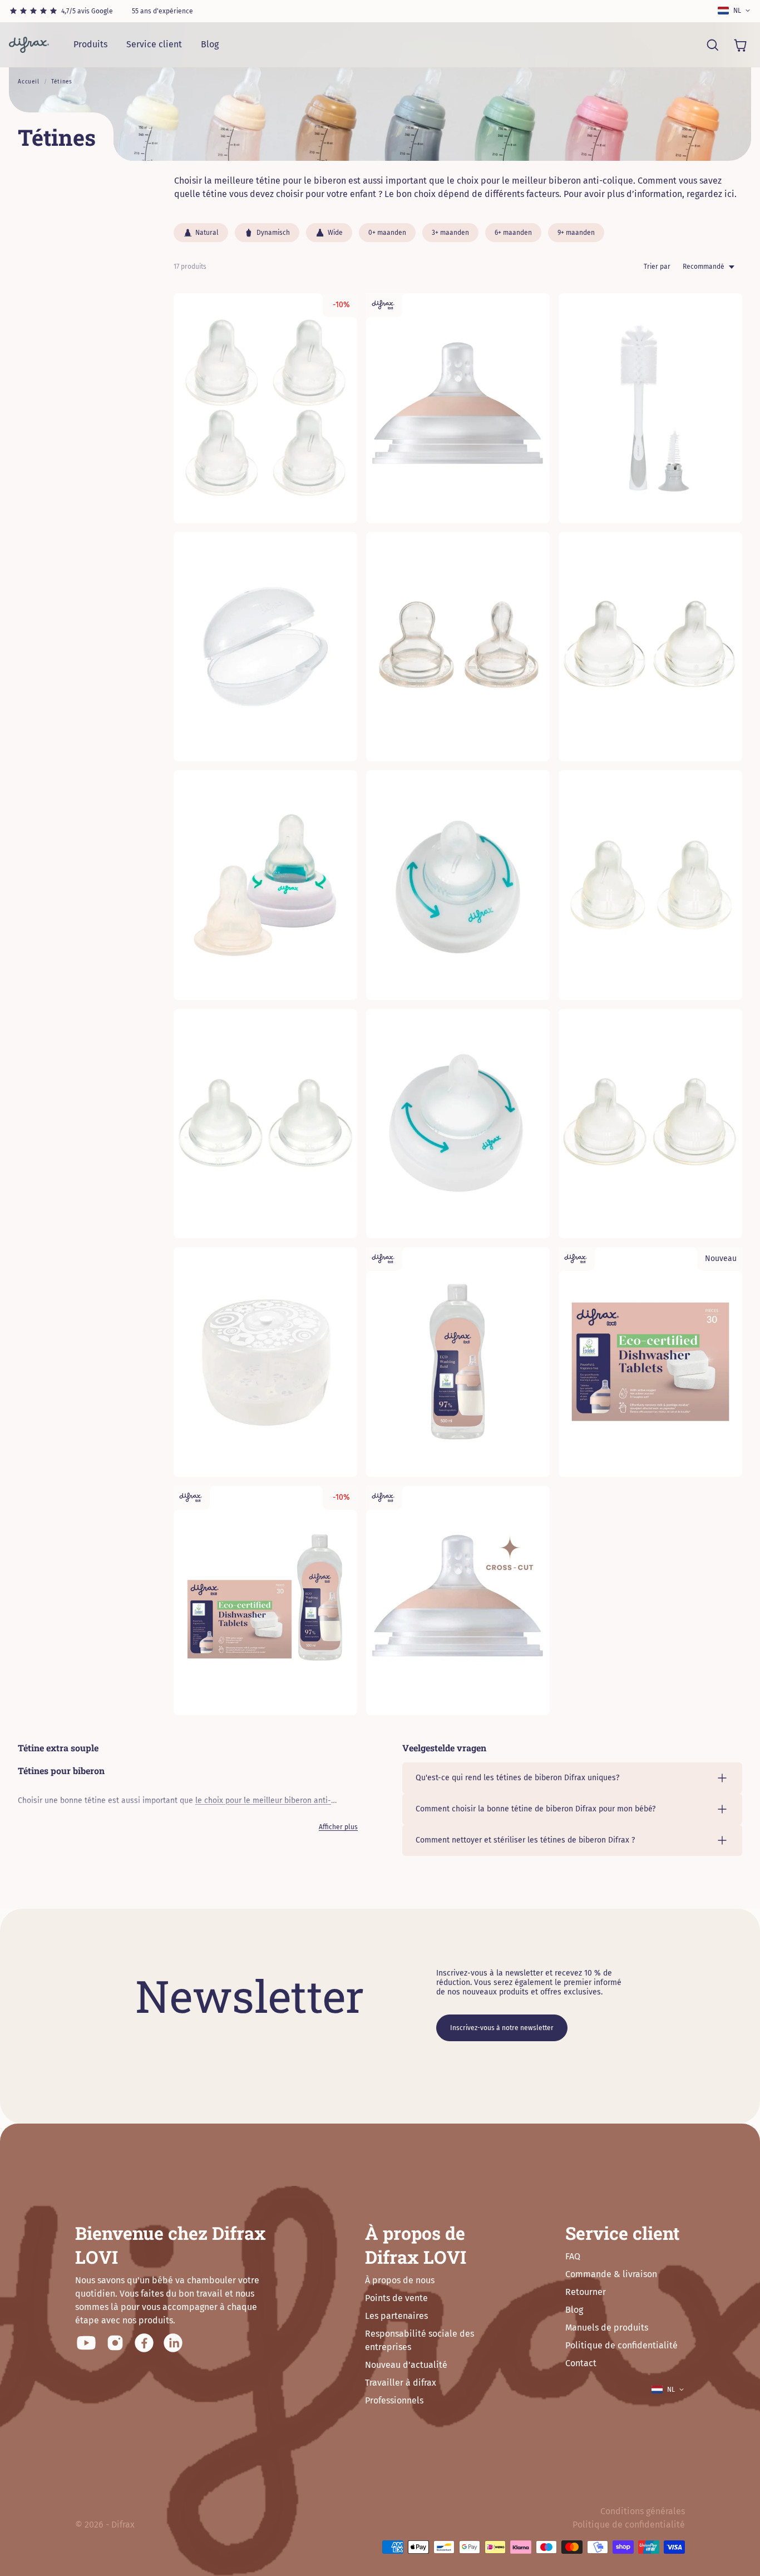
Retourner (586, 2292)
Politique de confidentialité (621, 2345)
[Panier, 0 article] (740, 45)
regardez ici (710, 194)
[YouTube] (86, 2343)
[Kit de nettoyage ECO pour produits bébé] (265, 1601)
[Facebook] (144, 2343)
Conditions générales (643, 2511)
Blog (210, 44)
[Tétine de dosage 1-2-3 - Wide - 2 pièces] (650, 1124)
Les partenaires (396, 2316)
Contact (581, 2363)
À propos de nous (400, 2280)
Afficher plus (338, 1827)
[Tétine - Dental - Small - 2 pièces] (458, 647)
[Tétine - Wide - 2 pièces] (650, 647)
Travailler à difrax (401, 2383)
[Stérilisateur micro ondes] (265, 1362)
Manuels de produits (607, 2328)
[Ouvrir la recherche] (712, 45)
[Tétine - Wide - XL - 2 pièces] (265, 1124)
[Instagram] (115, 2343)
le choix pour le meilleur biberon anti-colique (540, 181)
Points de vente (396, 2298)
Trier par (657, 267)
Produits (90, 44)
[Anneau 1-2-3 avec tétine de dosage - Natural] (458, 885)
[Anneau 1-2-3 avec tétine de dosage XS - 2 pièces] (265, 885)
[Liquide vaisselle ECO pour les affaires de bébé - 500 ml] (458, 1362)
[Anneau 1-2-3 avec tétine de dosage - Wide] (458, 1124)
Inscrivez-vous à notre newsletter (502, 2028)
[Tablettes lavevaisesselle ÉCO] (650, 1362)
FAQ (573, 2256)
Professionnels (394, 2400)
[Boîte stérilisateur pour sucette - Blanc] (265, 647)
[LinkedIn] (173, 2343)
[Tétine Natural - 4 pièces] (265, 408)
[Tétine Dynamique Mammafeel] (458, 408)
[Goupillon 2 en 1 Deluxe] (650, 408)
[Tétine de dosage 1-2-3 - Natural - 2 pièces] (650, 885)
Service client (154, 44)
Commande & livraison (611, 2274)
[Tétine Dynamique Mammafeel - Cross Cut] (458, 1601)
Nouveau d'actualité (406, 2365)
